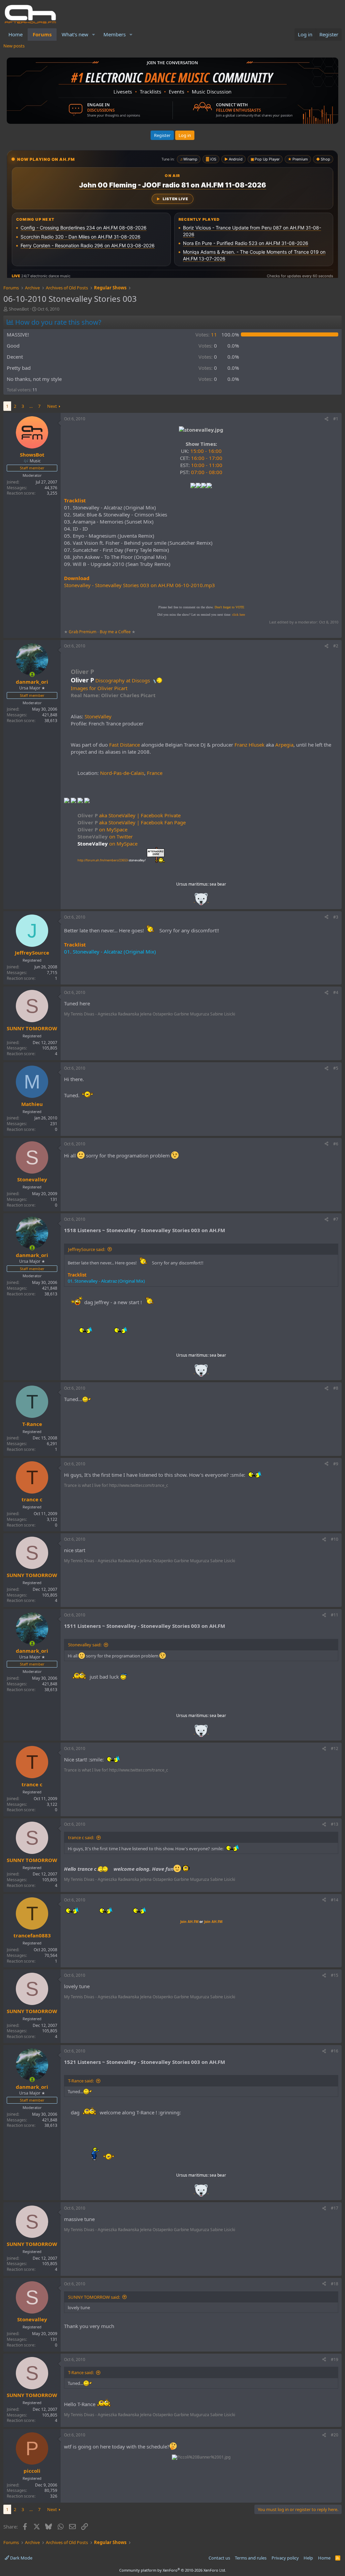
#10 (335, 1539)
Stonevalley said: (85, 1645)
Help (308, 2558)
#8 (336, 1388)
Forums (42, 34)
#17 (335, 2208)
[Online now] (32, 674)
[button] (94, 34)
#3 (336, 917)
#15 (335, 1975)
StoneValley (98, 716)
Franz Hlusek (249, 745)
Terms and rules (251, 2558)
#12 (335, 1748)
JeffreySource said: (87, 1249)
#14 (335, 1900)
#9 (336, 1464)
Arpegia (284, 745)
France (155, 773)
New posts (14, 46)
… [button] (31, 406)
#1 (336, 419)
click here (239, 615)
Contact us (219, 2558)
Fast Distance (124, 745)
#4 (336, 992)
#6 (336, 1144)
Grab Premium (83, 632)
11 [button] (206, 334)
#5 (336, 1068)
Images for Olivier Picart (99, 688)
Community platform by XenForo (173, 2570)
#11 (335, 1615)
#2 (336, 646)
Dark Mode (21, 2558)
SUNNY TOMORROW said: (94, 2297)
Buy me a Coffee (115, 632)
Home (15, 34)
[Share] (326, 419)
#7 (336, 1219)
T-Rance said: (81, 2081)
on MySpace (102, 829)
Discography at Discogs (123, 680)
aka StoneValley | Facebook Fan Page (132, 822)
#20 (335, 2435)
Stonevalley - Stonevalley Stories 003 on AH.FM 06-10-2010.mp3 (139, 585)
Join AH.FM (189, 1922)
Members (115, 34)
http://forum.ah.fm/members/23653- (112, 860)
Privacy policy (285, 2558)
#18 (335, 2284)
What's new (75, 34)
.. (201, 901)
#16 (335, 2051)
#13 (335, 1824)
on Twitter (105, 836)
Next (52, 406)
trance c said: (81, 1837)
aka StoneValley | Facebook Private (129, 815)
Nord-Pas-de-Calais (122, 773)
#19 (335, 2359)
